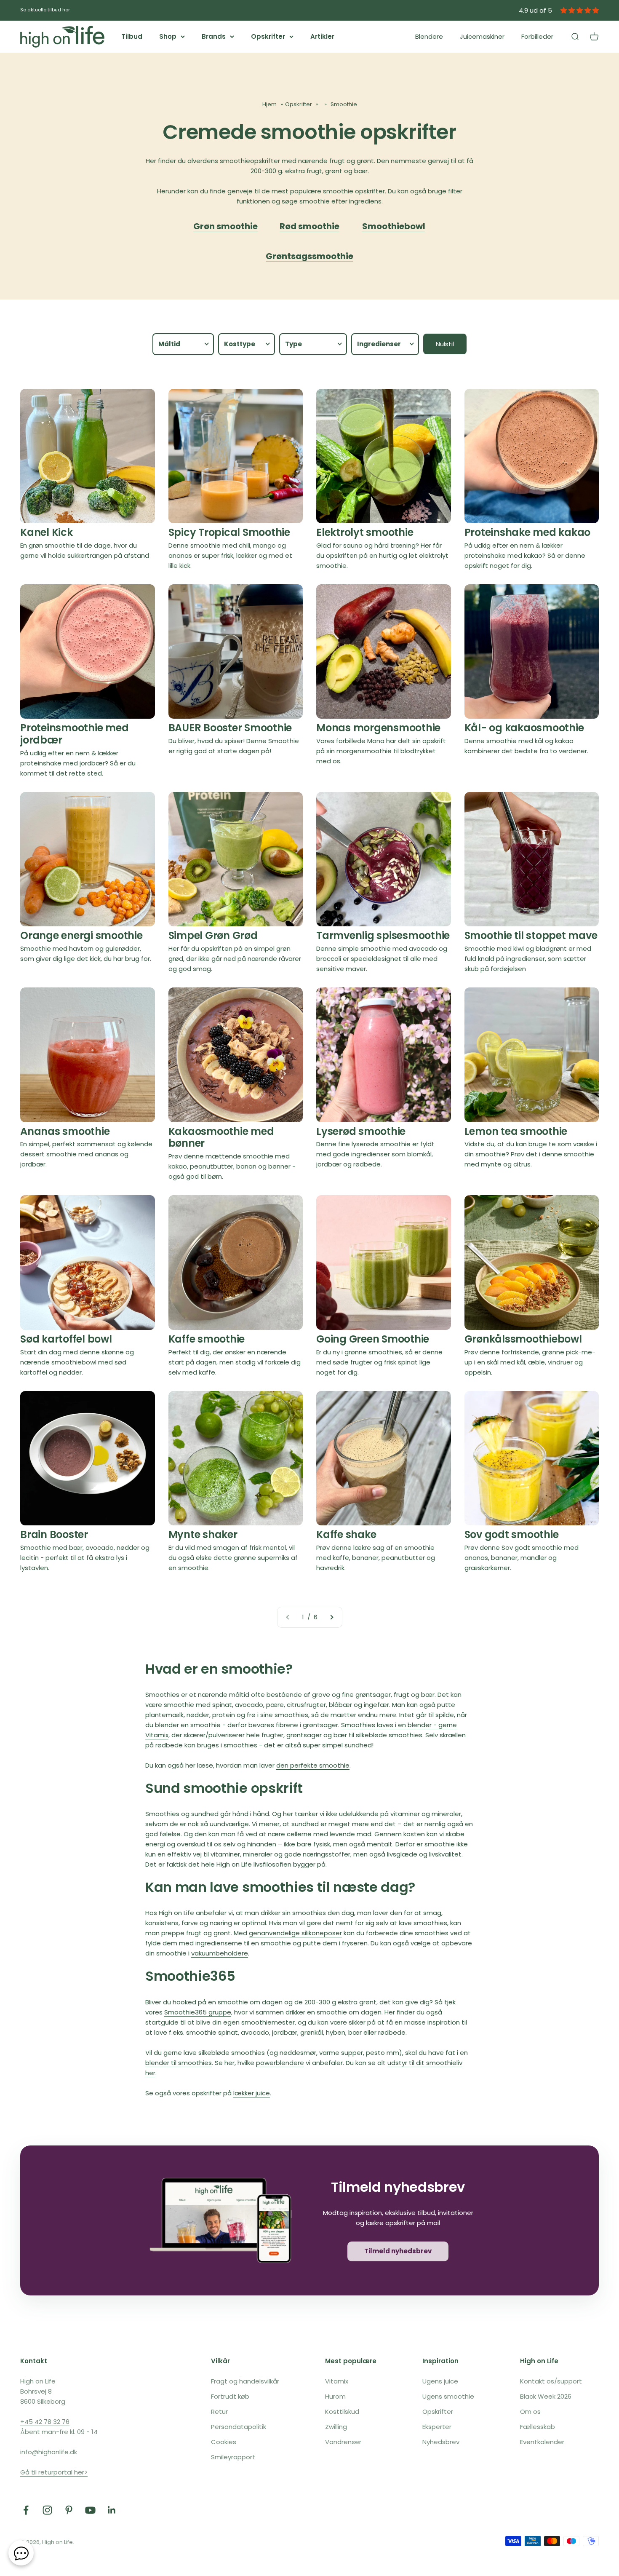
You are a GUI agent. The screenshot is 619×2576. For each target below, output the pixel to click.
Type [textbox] (293, 344)
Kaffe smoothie (207, 1339)
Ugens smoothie (448, 2396)
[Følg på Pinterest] (69, 2510)
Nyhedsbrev (441, 2442)
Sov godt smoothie (512, 1534)
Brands (214, 36)
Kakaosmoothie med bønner (221, 1137)
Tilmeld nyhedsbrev (398, 2251)
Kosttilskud (342, 2411)
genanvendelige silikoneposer (295, 1933)
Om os (530, 2411)
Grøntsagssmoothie (309, 256)
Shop (168, 36)
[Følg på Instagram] (47, 2510)
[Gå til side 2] (331, 1617)
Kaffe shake (346, 1534)
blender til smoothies (179, 2063)
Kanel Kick (47, 532)
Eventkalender (542, 2442)
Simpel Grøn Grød (213, 935)
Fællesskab (538, 2427)
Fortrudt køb (230, 2396)
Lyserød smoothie (361, 1131)
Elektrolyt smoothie (365, 532)
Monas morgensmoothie (378, 728)
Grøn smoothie (225, 226)
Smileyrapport (233, 2457)
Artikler (322, 36)
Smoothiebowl (394, 226)
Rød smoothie (309, 226)
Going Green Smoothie (373, 1339)
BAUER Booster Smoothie (230, 728)
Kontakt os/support (551, 2381)
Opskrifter (268, 36)
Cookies (224, 2442)
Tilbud (132, 36)
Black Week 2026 (546, 2396)
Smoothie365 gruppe (198, 2012)
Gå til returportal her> (54, 2472)
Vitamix (337, 2381)
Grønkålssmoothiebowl (523, 1339)
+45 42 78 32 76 (45, 2422)
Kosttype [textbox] (240, 344)
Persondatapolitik (239, 2427)
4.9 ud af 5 (535, 10)
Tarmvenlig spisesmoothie (383, 935)
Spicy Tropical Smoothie (229, 532)
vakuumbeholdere (220, 1953)
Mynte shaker (203, 1534)
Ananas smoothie (65, 1131)
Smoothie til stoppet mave (531, 935)
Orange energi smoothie (81, 935)
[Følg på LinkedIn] (112, 2510)
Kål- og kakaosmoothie (524, 728)
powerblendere (280, 2063)
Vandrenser (343, 2442)
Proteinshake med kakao (528, 532)
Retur (219, 2411)
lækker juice (252, 2093)
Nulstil (445, 344)
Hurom (335, 2396)
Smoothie (344, 104)
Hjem (269, 104)
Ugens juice (440, 2381)
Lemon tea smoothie (516, 1131)
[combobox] (183, 344)
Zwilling (336, 2427)
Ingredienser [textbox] (379, 344)
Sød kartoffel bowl (66, 1339)
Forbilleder (537, 36)
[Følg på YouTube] (90, 2510)
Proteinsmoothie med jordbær (74, 734)
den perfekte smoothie (313, 1765)
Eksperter (437, 2427)
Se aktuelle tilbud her (45, 10)
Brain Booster (54, 1534)
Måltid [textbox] (169, 344)
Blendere (429, 36)
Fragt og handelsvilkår (245, 2381)
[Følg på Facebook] (26, 2510)
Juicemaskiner (482, 36)
